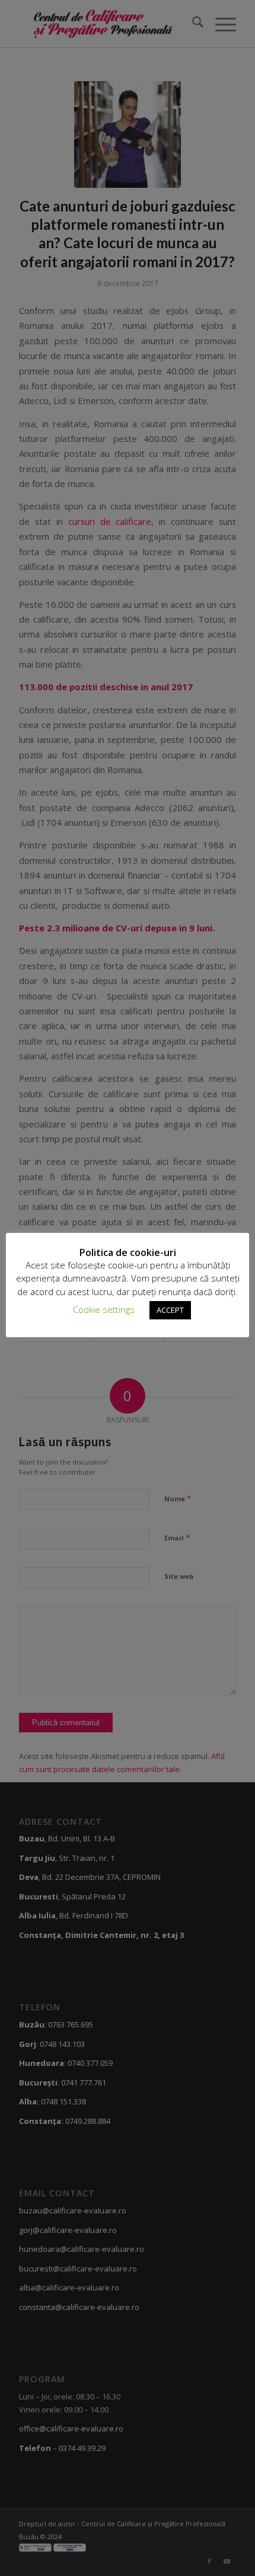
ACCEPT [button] (170, 1310)
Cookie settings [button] (104, 1309)
